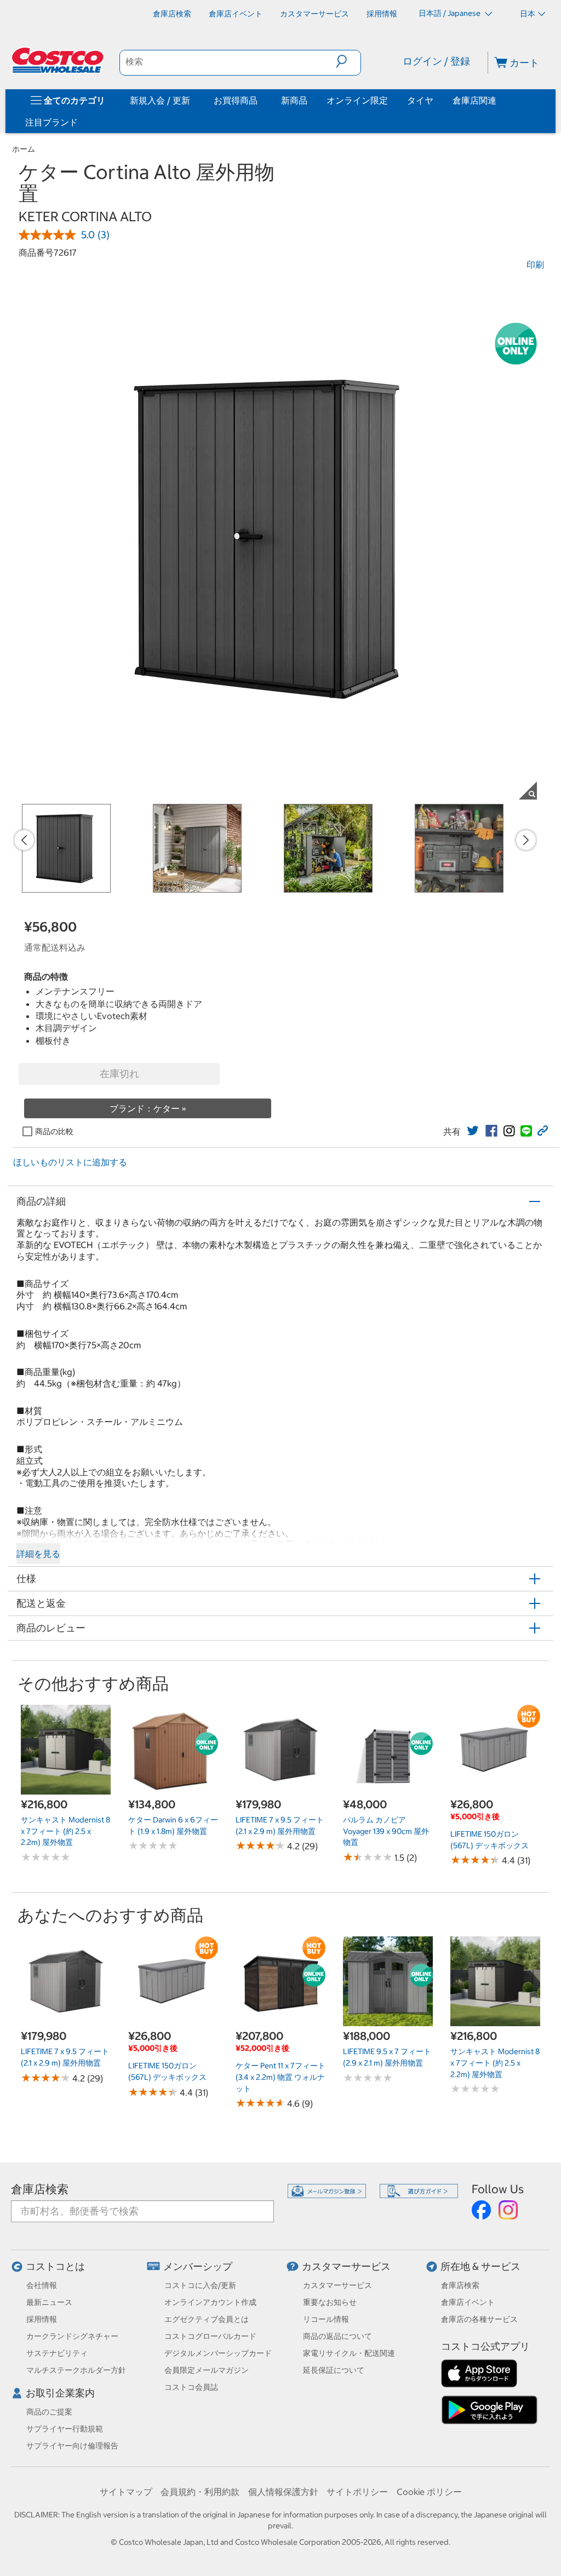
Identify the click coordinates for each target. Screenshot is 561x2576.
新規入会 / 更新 (160, 100)
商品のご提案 (49, 2412)
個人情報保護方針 (283, 2492)
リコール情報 (326, 2319)
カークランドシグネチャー (72, 2336)
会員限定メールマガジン (207, 2370)
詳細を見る (38, 1554)
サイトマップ (126, 2492)
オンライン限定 (357, 100)
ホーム (24, 149)
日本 (528, 14)
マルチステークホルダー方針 (76, 2370)
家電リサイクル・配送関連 (349, 2353)
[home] (59, 60)
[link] (473, 1131)
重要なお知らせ (330, 2302)
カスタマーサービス (346, 2266)
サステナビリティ (57, 2353)
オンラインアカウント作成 (210, 2302)
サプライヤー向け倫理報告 (72, 2446)
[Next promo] (526, 840)
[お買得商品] (260, 100)
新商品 (294, 100)
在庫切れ (119, 1074)
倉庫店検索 (40, 2189)
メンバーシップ (198, 2266)
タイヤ (420, 100)
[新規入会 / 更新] (192, 100)
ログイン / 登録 (436, 61)
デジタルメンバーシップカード (218, 2353)
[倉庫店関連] (499, 100)
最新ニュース (49, 2302)
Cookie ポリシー (429, 2492)
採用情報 (42, 2319)
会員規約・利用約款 (200, 2492)
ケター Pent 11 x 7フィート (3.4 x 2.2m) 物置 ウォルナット (280, 2077)
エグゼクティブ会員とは (207, 2319)
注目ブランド (51, 122)
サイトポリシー (357, 2492)
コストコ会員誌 (191, 2387)
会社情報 (42, 2285)
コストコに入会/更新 (200, 2285)
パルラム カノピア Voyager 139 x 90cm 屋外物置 (386, 1831)
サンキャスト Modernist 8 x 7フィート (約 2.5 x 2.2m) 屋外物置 (65, 1831)
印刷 (535, 264)
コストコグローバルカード (210, 2336)
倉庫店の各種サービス (479, 2319)
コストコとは (55, 2266)
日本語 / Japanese (450, 13)
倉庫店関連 (474, 100)
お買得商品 (236, 100)
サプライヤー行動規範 (65, 2429)
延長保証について (334, 2370)
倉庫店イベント (468, 2302)
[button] (348, 61)
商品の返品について (337, 2336)
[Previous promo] (24, 840)
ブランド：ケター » (148, 1108)
